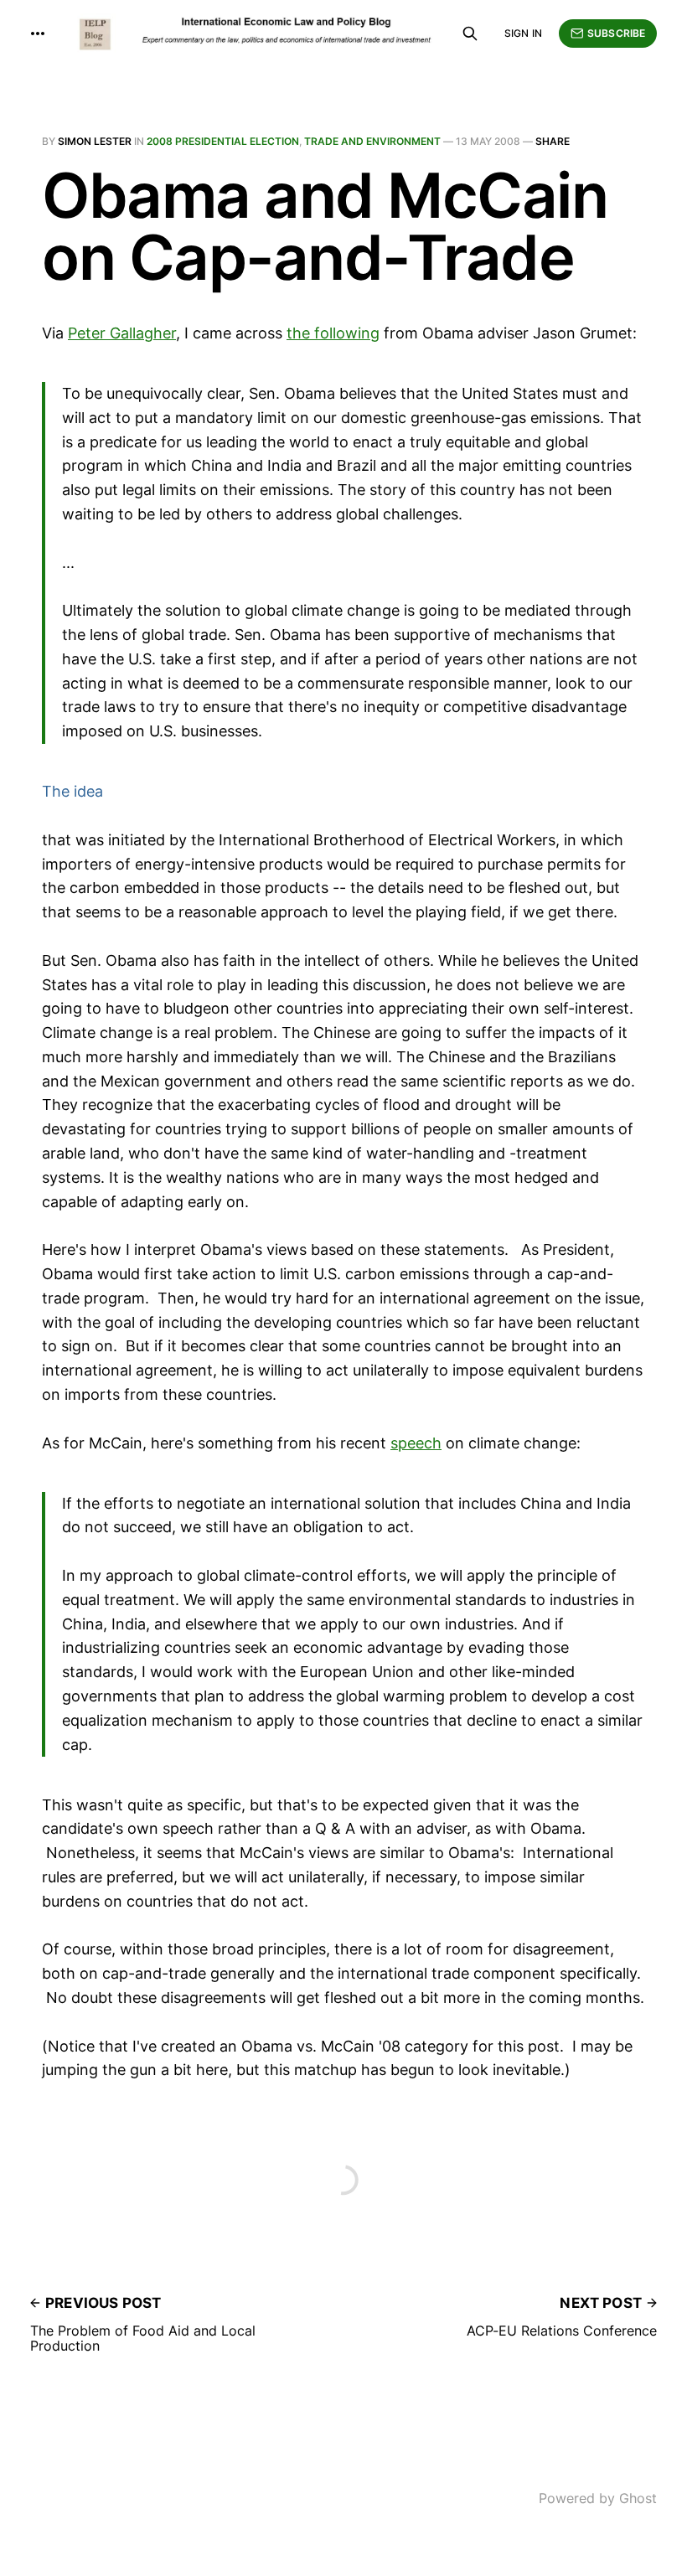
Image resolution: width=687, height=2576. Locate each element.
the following (333, 333)
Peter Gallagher (122, 333)
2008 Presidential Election (223, 141)
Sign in (523, 33)
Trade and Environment (372, 141)
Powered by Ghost (598, 2498)
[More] (38, 34)
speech (416, 1443)
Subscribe (616, 33)
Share (553, 141)
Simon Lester (95, 141)
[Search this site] (470, 34)
